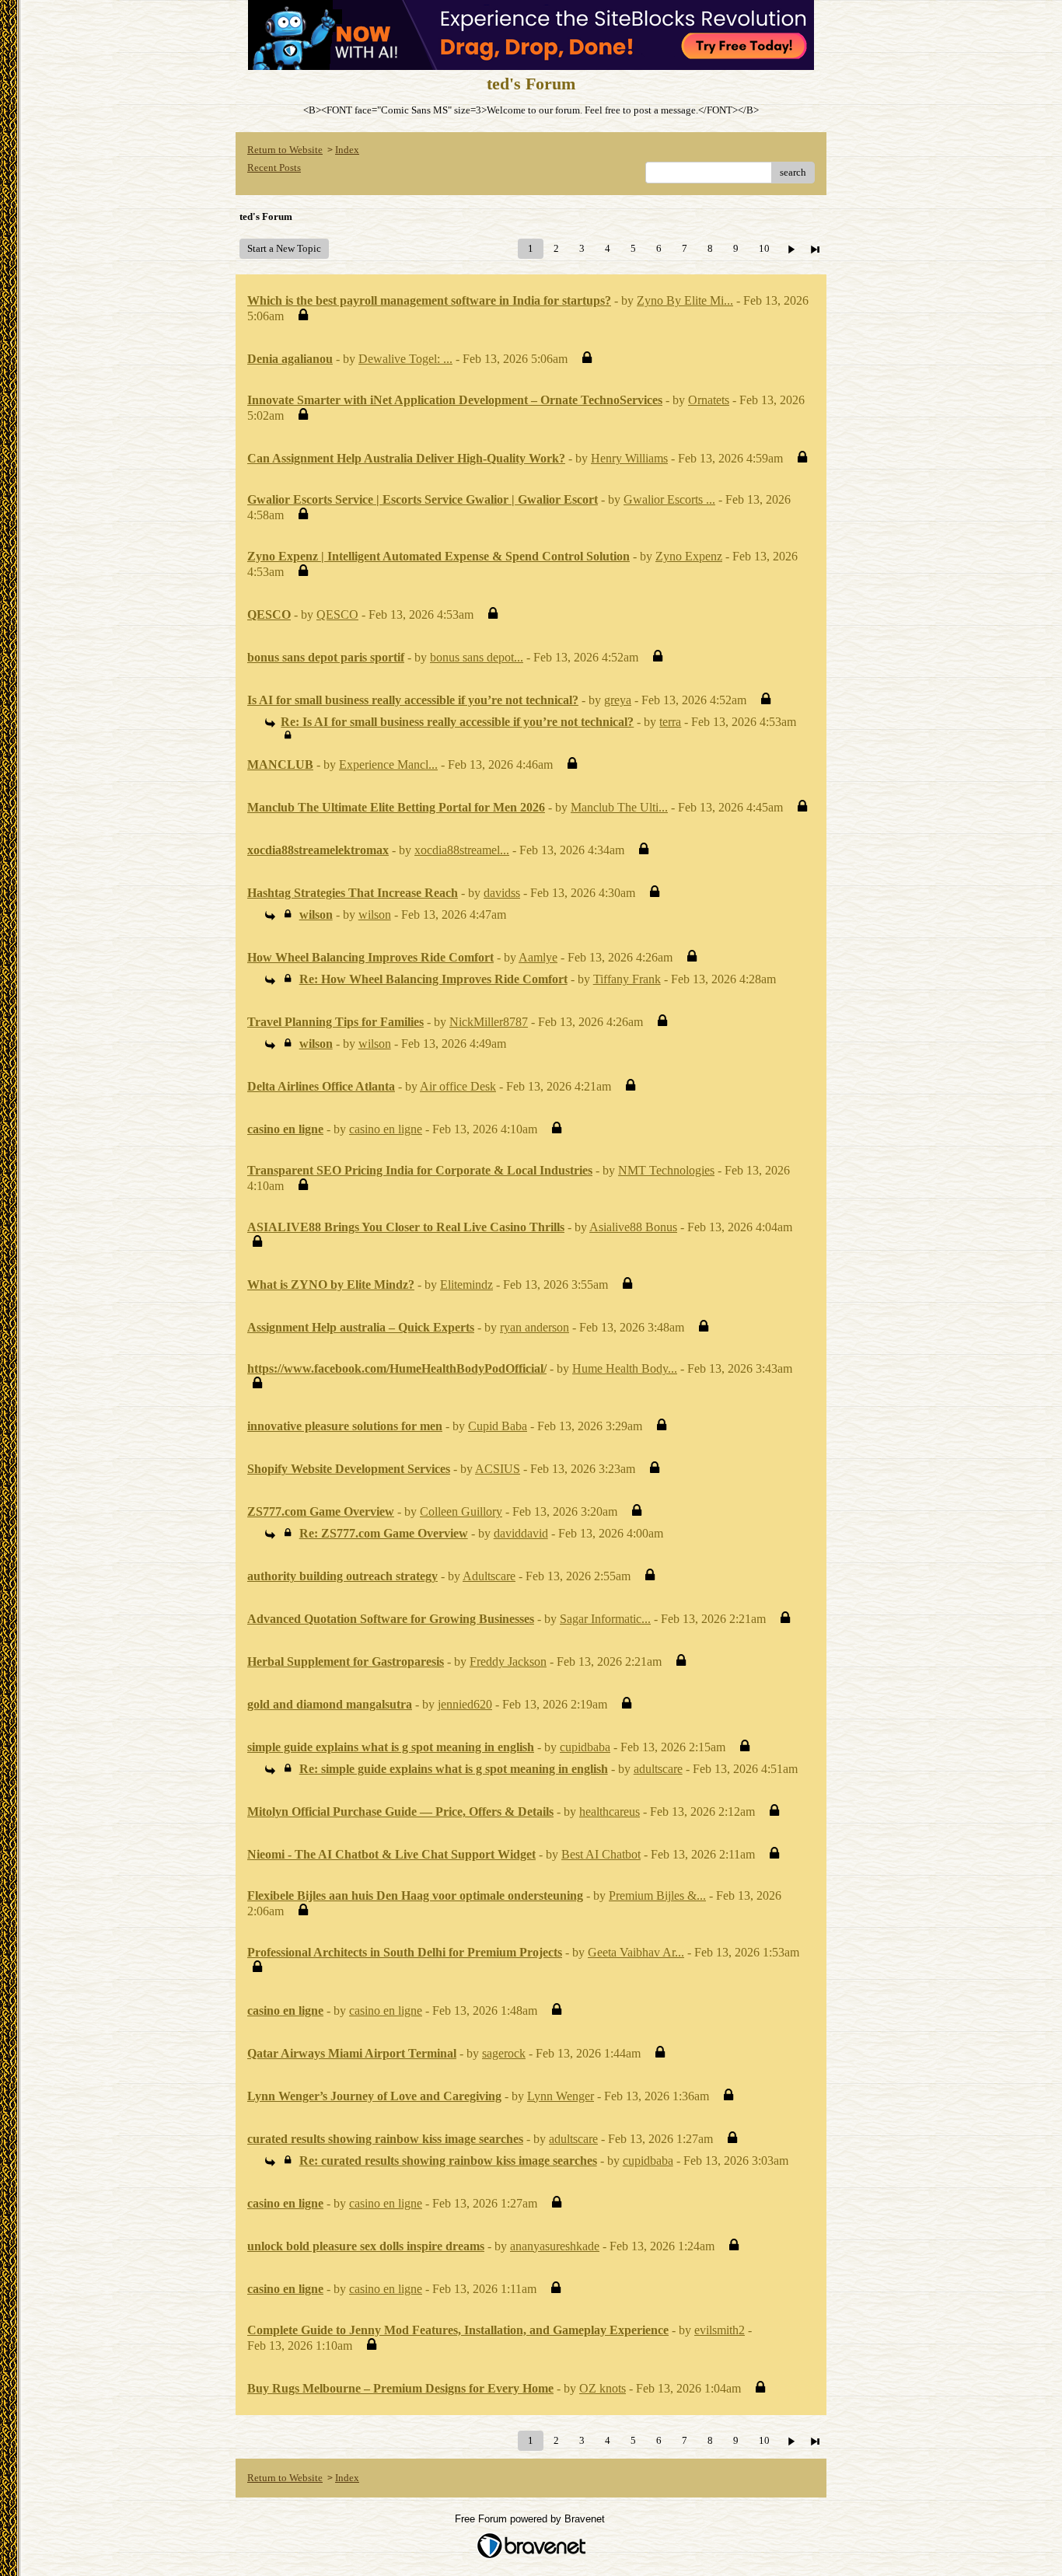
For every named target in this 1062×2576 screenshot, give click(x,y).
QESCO (337, 614)
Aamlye (538, 957)
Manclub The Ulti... (619, 807)
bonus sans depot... (477, 657)
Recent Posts (274, 168)
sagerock (504, 2053)
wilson (375, 915)
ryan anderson (534, 1327)
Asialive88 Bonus (633, 1227)
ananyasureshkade (555, 2246)
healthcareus (610, 1812)
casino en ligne (386, 1129)
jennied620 (465, 1704)
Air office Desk (458, 1086)
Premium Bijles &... (657, 1895)
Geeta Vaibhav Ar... (636, 1952)
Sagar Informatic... (605, 1619)
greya (618, 700)
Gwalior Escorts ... (669, 499)
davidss (502, 893)
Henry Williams (629, 458)
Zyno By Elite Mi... (685, 300)
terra (670, 722)
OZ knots (603, 2388)
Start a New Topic (284, 248)
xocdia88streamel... (462, 850)
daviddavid (521, 1533)
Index (347, 150)
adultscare (658, 1769)
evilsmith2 (720, 2330)
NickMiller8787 (489, 1022)
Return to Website (285, 150)
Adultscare (489, 1576)
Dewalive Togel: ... (405, 359)
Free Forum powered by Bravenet (531, 2519)
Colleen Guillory (461, 1511)
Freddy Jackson (508, 1661)
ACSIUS (498, 1469)
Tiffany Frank (627, 979)
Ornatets (709, 400)
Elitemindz (466, 1285)
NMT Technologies (666, 1170)
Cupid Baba (498, 1426)
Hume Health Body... (625, 1368)
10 (764, 248)
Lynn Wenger (561, 2096)
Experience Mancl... (388, 764)
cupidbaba (585, 1747)
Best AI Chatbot (601, 1854)
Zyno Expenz (689, 556)
